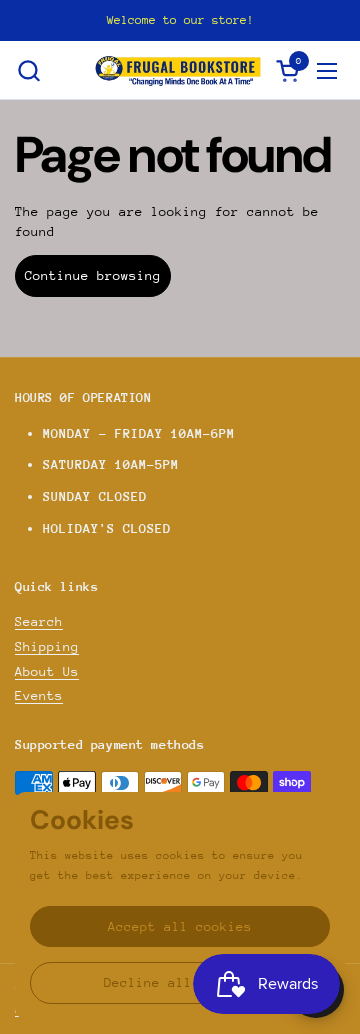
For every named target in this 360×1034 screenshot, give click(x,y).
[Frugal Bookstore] (178, 70)
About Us (47, 671)
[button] (28, 70)
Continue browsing (93, 275)
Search (39, 621)
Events (39, 695)
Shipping (47, 646)
